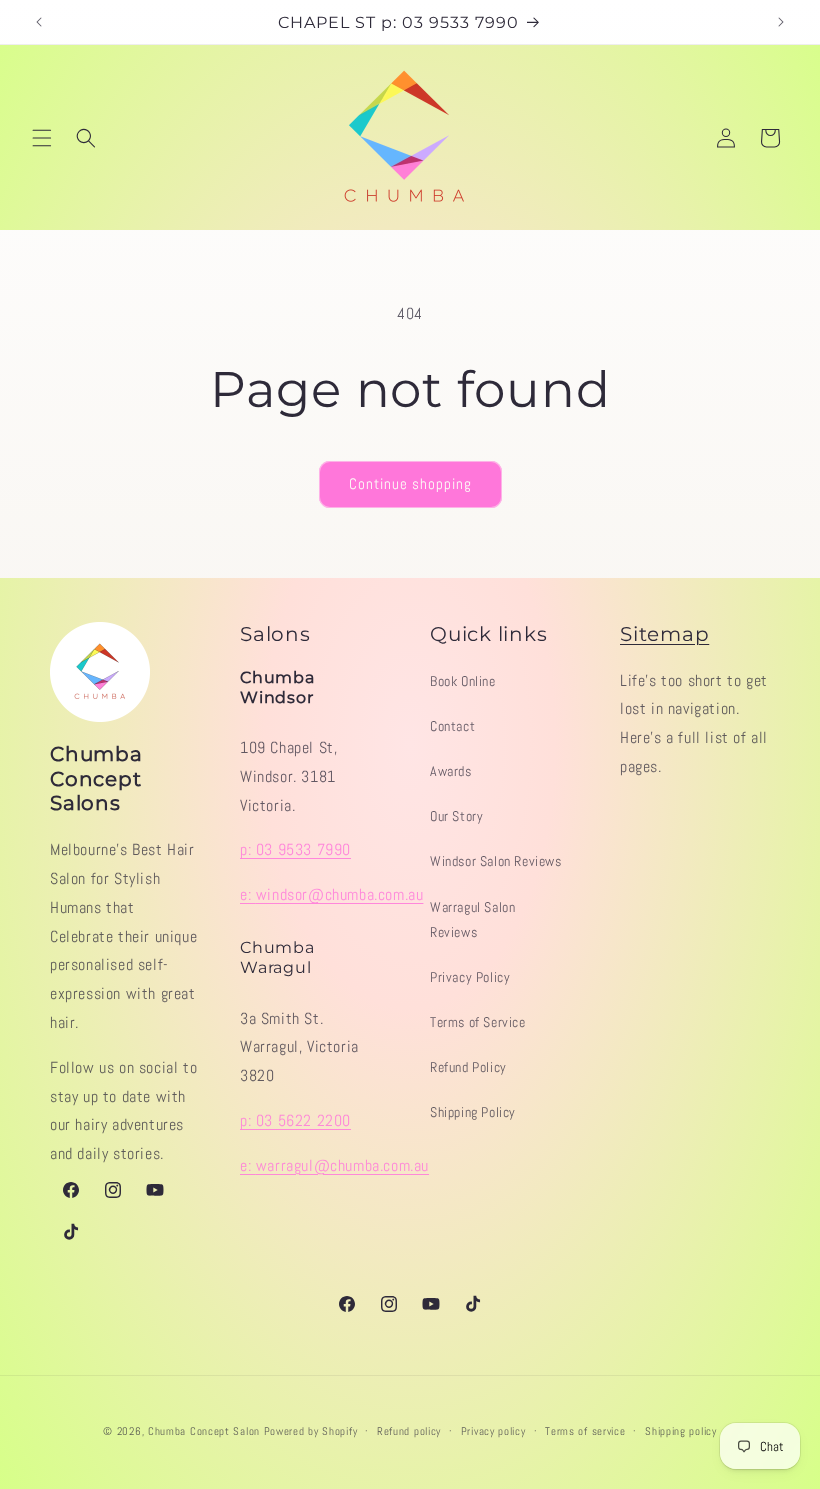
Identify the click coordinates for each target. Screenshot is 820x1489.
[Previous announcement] (39, 22)
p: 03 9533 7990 (295, 849)
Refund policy (409, 1431)
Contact (452, 726)
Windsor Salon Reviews (496, 861)
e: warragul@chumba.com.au (334, 1165)
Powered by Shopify (311, 1431)
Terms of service (585, 1431)
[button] (42, 138)
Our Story (456, 816)
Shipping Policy (473, 1112)
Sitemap (664, 634)
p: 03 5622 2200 (295, 1120)
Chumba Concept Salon (204, 1431)
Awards (451, 771)
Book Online (463, 681)
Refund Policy (468, 1067)
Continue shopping (410, 483)
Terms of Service (478, 1022)
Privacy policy (493, 1431)
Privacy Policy (470, 977)
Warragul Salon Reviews (472, 919)
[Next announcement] (781, 22)
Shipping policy (681, 1431)
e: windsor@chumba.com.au (331, 894)
